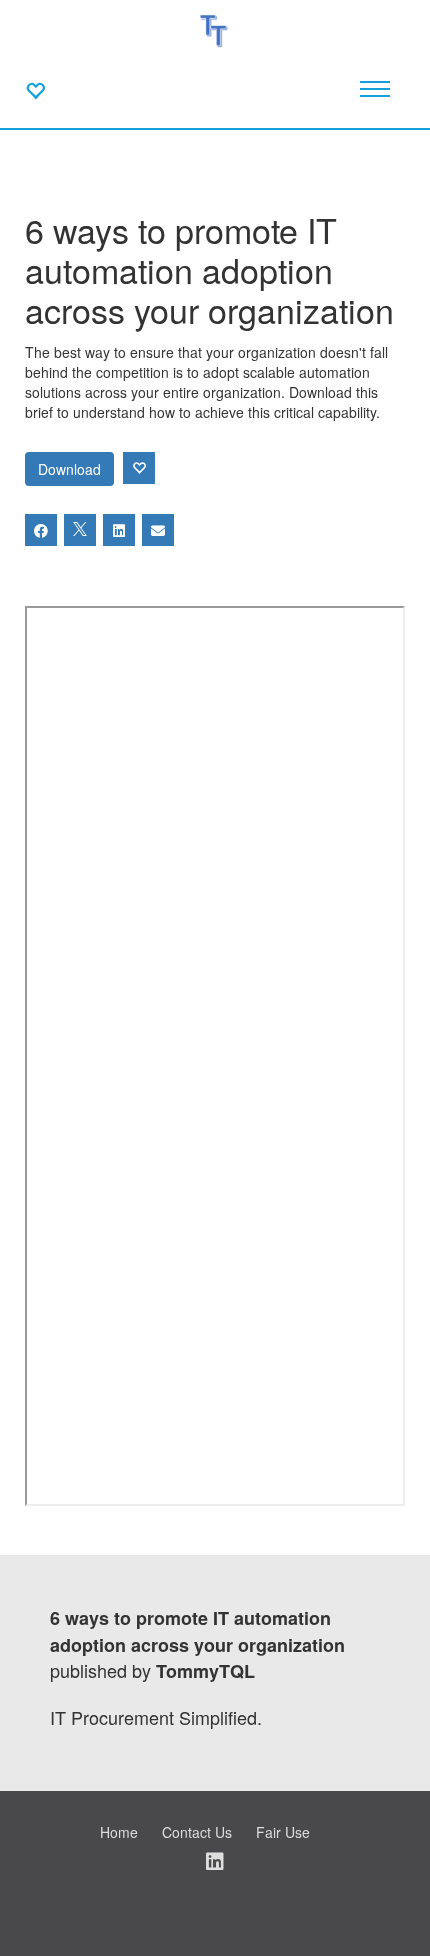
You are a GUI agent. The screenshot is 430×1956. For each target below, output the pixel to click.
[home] (215, 30)
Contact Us (197, 1832)
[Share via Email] (158, 530)
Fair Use (283, 1832)
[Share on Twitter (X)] (80, 530)
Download (69, 469)
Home (119, 1832)
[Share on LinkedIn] (119, 530)
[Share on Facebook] (41, 530)
